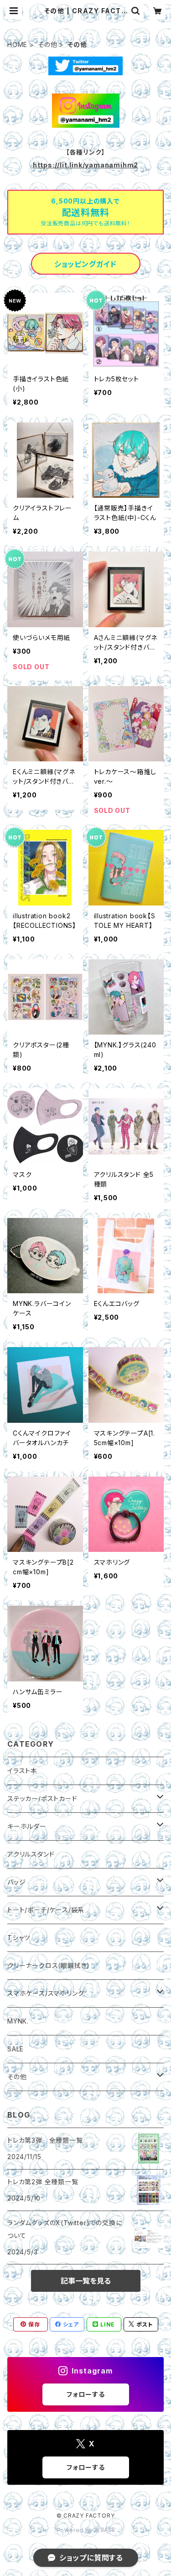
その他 (47, 44)
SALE (16, 2049)
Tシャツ (19, 1938)
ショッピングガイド (85, 264)
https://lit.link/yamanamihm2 (85, 165)
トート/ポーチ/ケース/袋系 (46, 1910)
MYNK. (18, 2021)
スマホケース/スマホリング (46, 1993)
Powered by (76, 2530)
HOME (17, 44)
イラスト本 (22, 1771)
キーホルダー (27, 1826)
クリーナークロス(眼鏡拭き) (49, 1965)
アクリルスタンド (31, 1854)
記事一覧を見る (86, 2281)
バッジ (16, 1882)
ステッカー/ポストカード (42, 1798)
